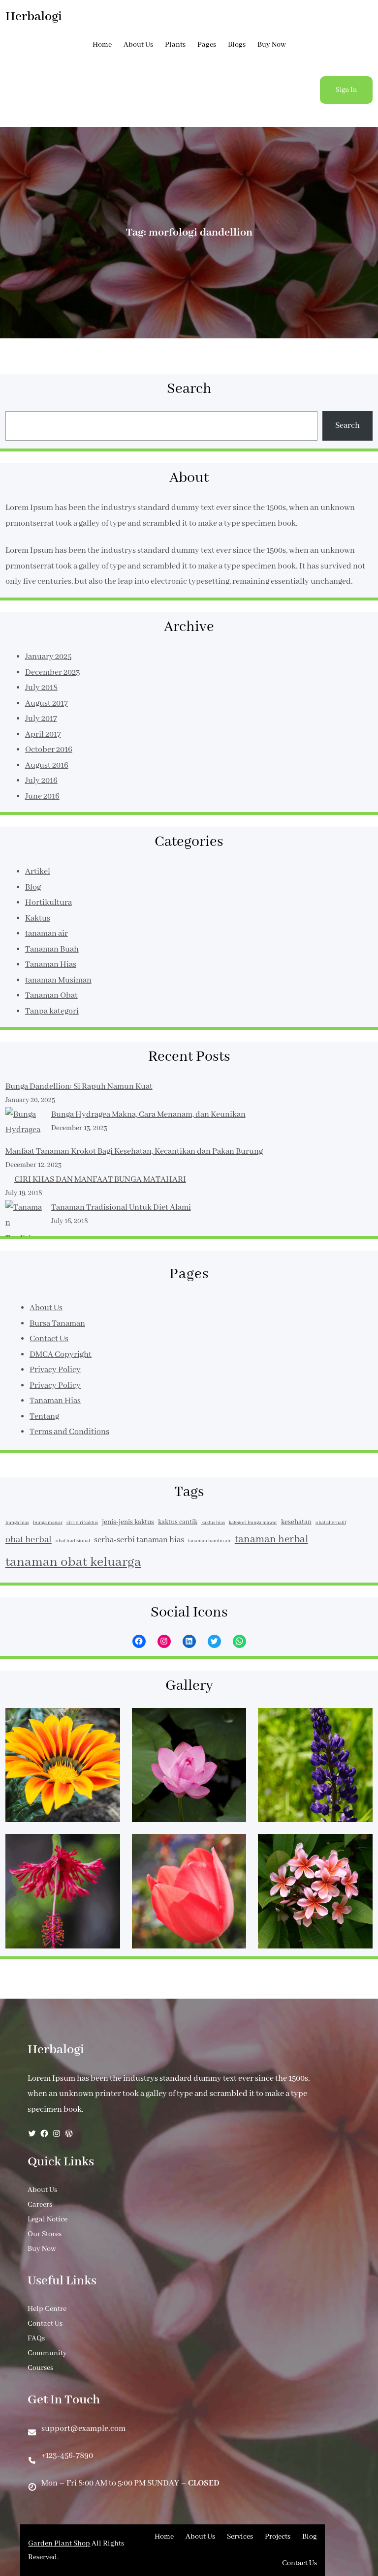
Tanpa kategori (52, 1011)
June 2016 (42, 796)
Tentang (44, 1417)
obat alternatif (331, 1523)
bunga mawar (48, 1523)
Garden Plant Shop (59, 2544)
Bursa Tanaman (57, 1324)
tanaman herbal (271, 1540)
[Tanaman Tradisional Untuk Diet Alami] (24, 1231)
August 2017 (47, 704)
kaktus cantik (178, 1522)
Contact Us (49, 1339)
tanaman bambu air (209, 1541)
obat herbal (29, 1540)
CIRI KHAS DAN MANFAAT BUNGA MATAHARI (100, 1180)
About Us (46, 1308)
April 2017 (43, 734)
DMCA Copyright (61, 1355)
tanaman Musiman (58, 980)
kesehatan (296, 1522)
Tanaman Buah (52, 949)
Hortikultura (48, 903)
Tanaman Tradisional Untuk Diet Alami (121, 1208)
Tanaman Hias (51, 965)
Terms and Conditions (69, 1432)
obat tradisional (73, 1541)
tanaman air (47, 934)
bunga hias (17, 1523)
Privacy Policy (55, 1370)
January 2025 (48, 657)
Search (347, 426)
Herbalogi (34, 17)
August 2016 (47, 765)
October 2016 (49, 750)
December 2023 (53, 673)
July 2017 (41, 719)
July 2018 (41, 688)
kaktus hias (213, 1523)
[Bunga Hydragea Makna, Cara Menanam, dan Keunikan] (24, 1125)
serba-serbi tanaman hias (139, 1540)
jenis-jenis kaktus (128, 1522)
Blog (33, 887)
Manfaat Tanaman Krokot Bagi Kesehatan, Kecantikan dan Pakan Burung (134, 1152)
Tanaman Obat (51, 996)
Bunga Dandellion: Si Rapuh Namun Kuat (79, 1087)
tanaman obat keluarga (73, 1562)
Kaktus (38, 918)
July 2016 (41, 781)
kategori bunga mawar (253, 1523)
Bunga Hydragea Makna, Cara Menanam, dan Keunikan (148, 1115)
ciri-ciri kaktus (82, 1523)
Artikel (38, 872)
